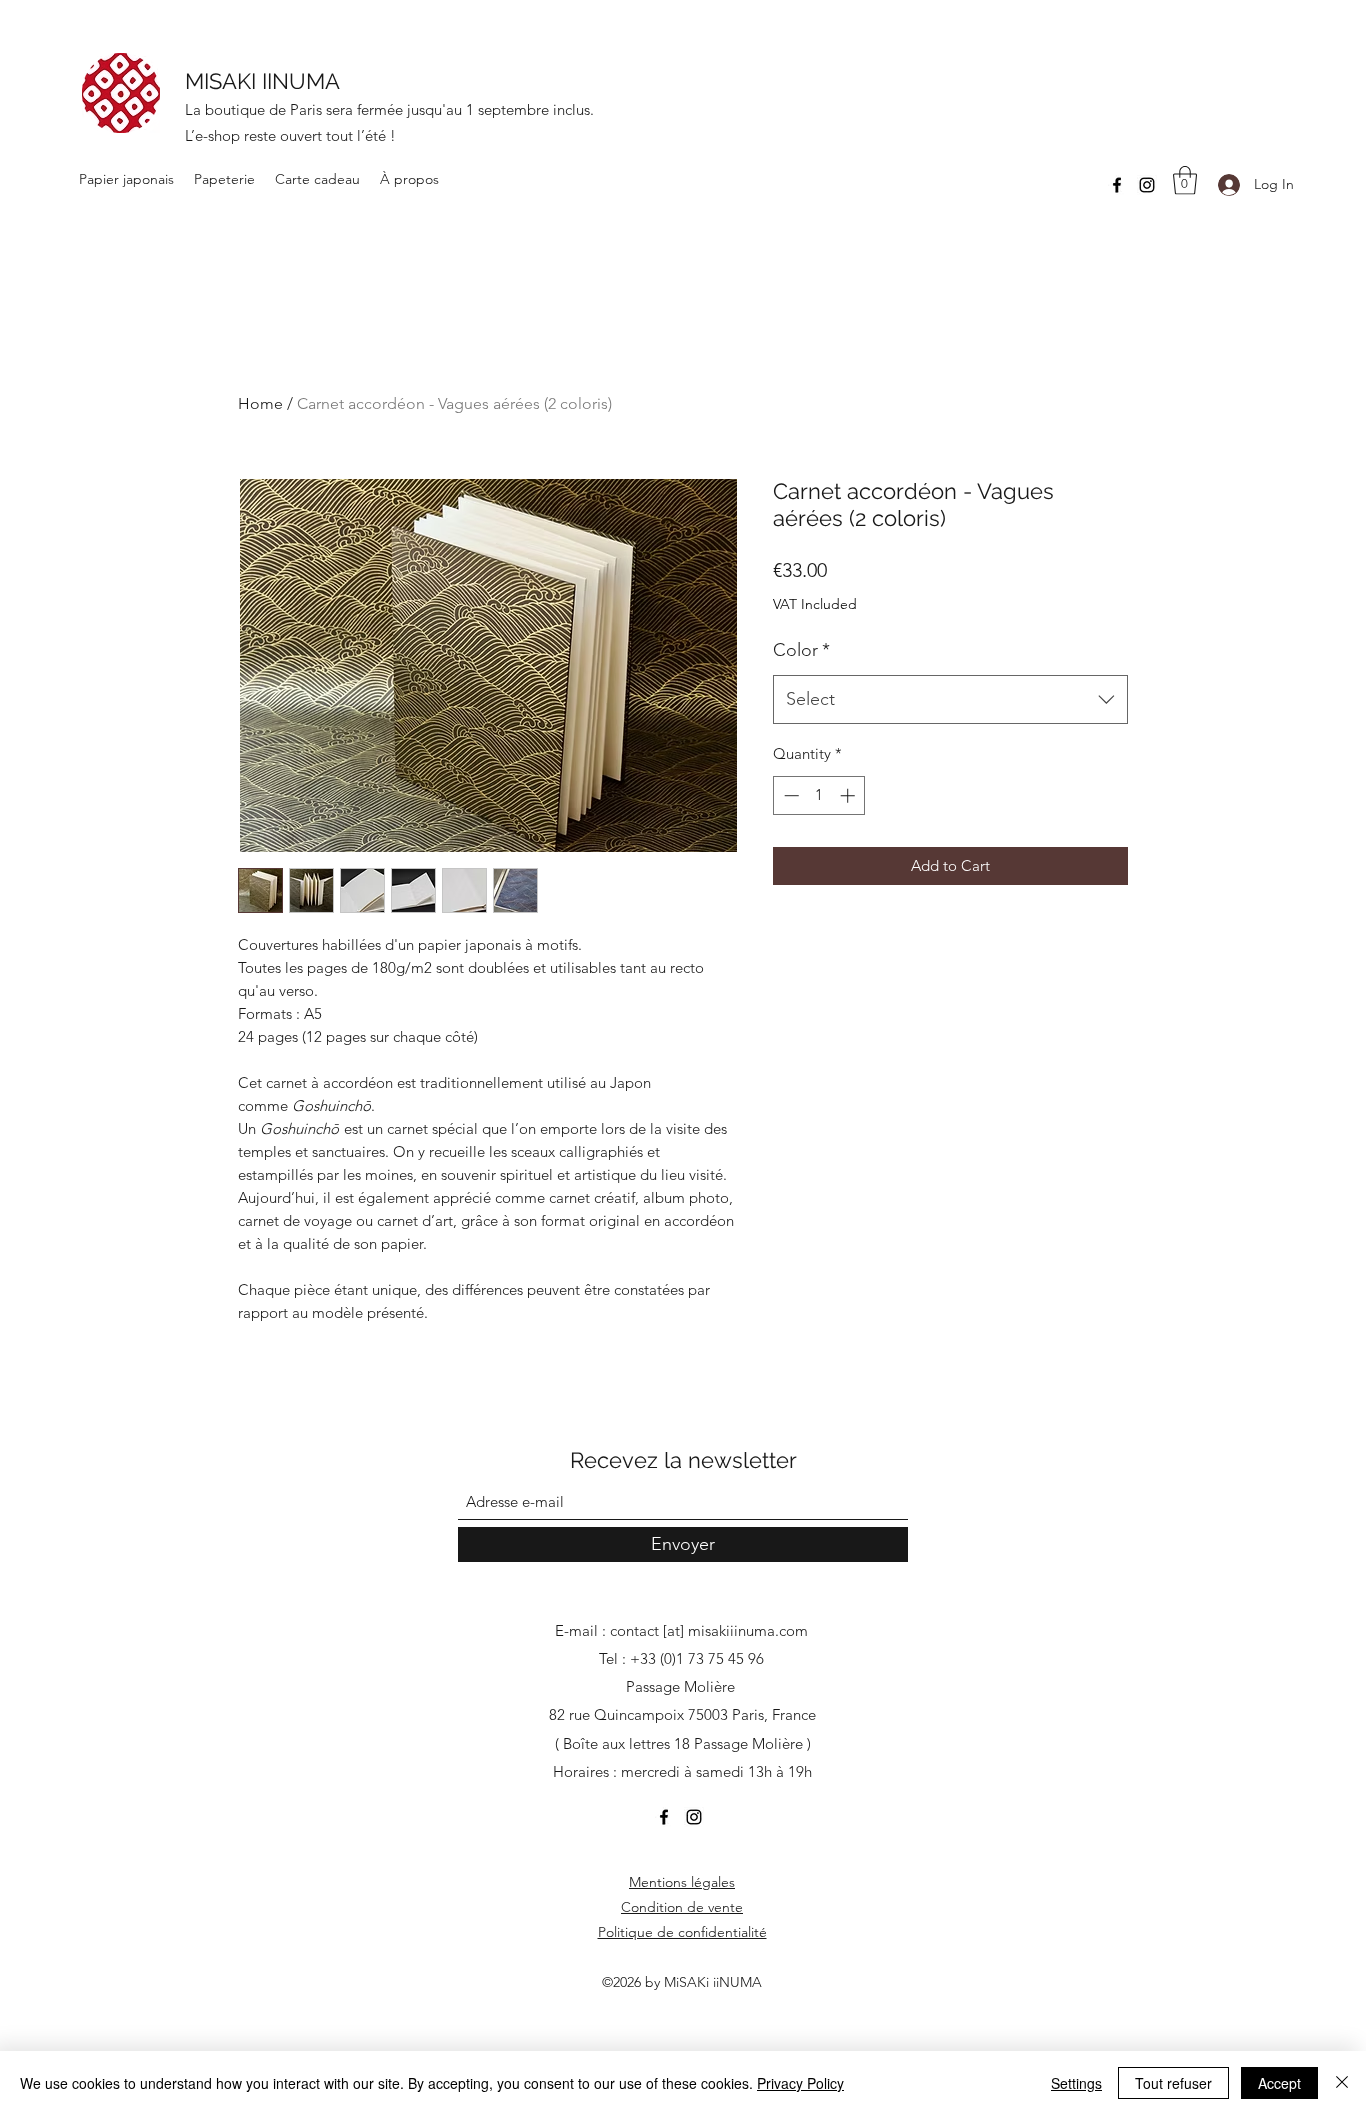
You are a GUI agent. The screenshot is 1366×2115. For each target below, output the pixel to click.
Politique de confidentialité (682, 1932)
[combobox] (950, 700)
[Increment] (849, 795)
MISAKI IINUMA (262, 81)
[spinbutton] (819, 795)
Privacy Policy (800, 2083)
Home (260, 403)
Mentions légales (682, 1882)
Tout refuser (1173, 2083)
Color (801, 650)
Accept (1279, 2083)
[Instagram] (1147, 185)
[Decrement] (789, 795)
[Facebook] (1117, 185)
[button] (1185, 180)
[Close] (1342, 2083)
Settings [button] (1076, 2083)
